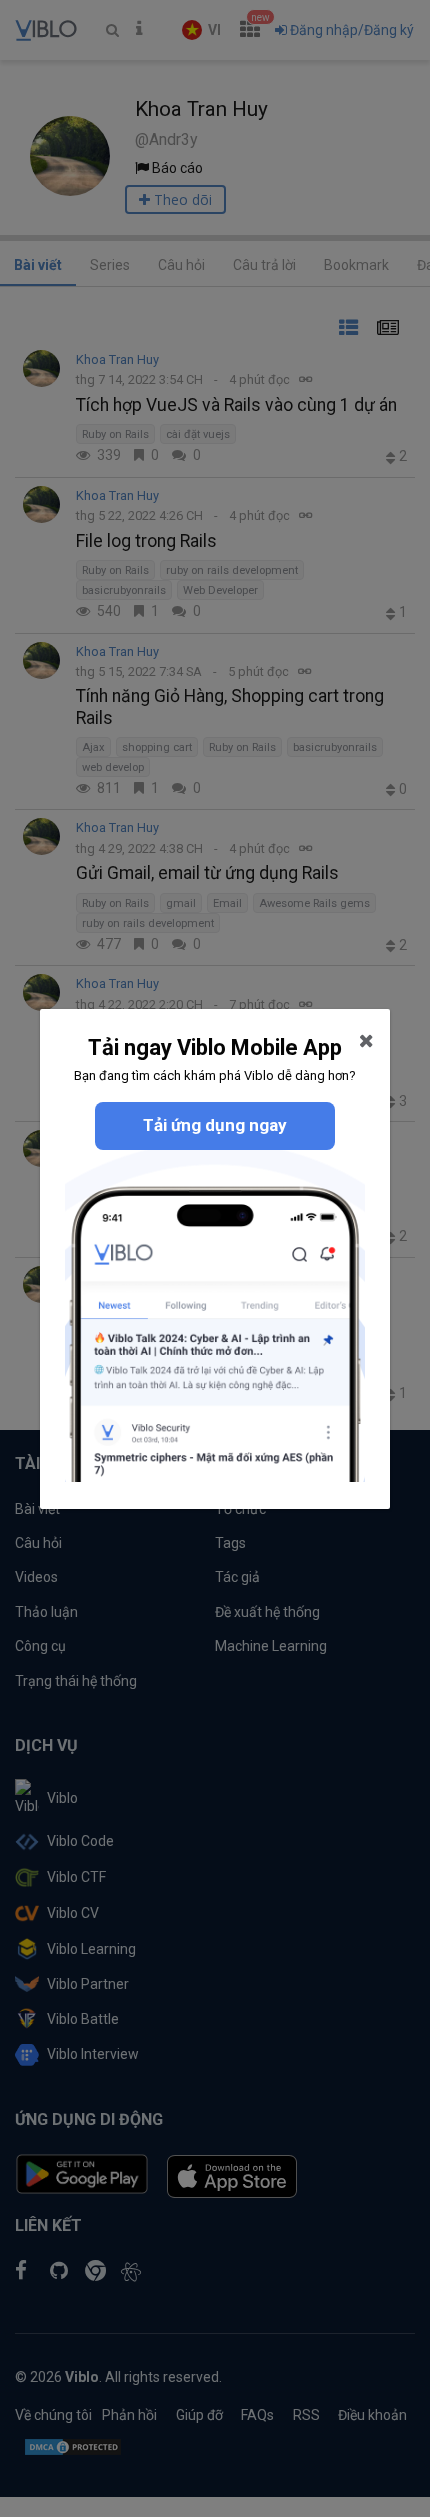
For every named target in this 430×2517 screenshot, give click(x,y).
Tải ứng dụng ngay (215, 1125)
